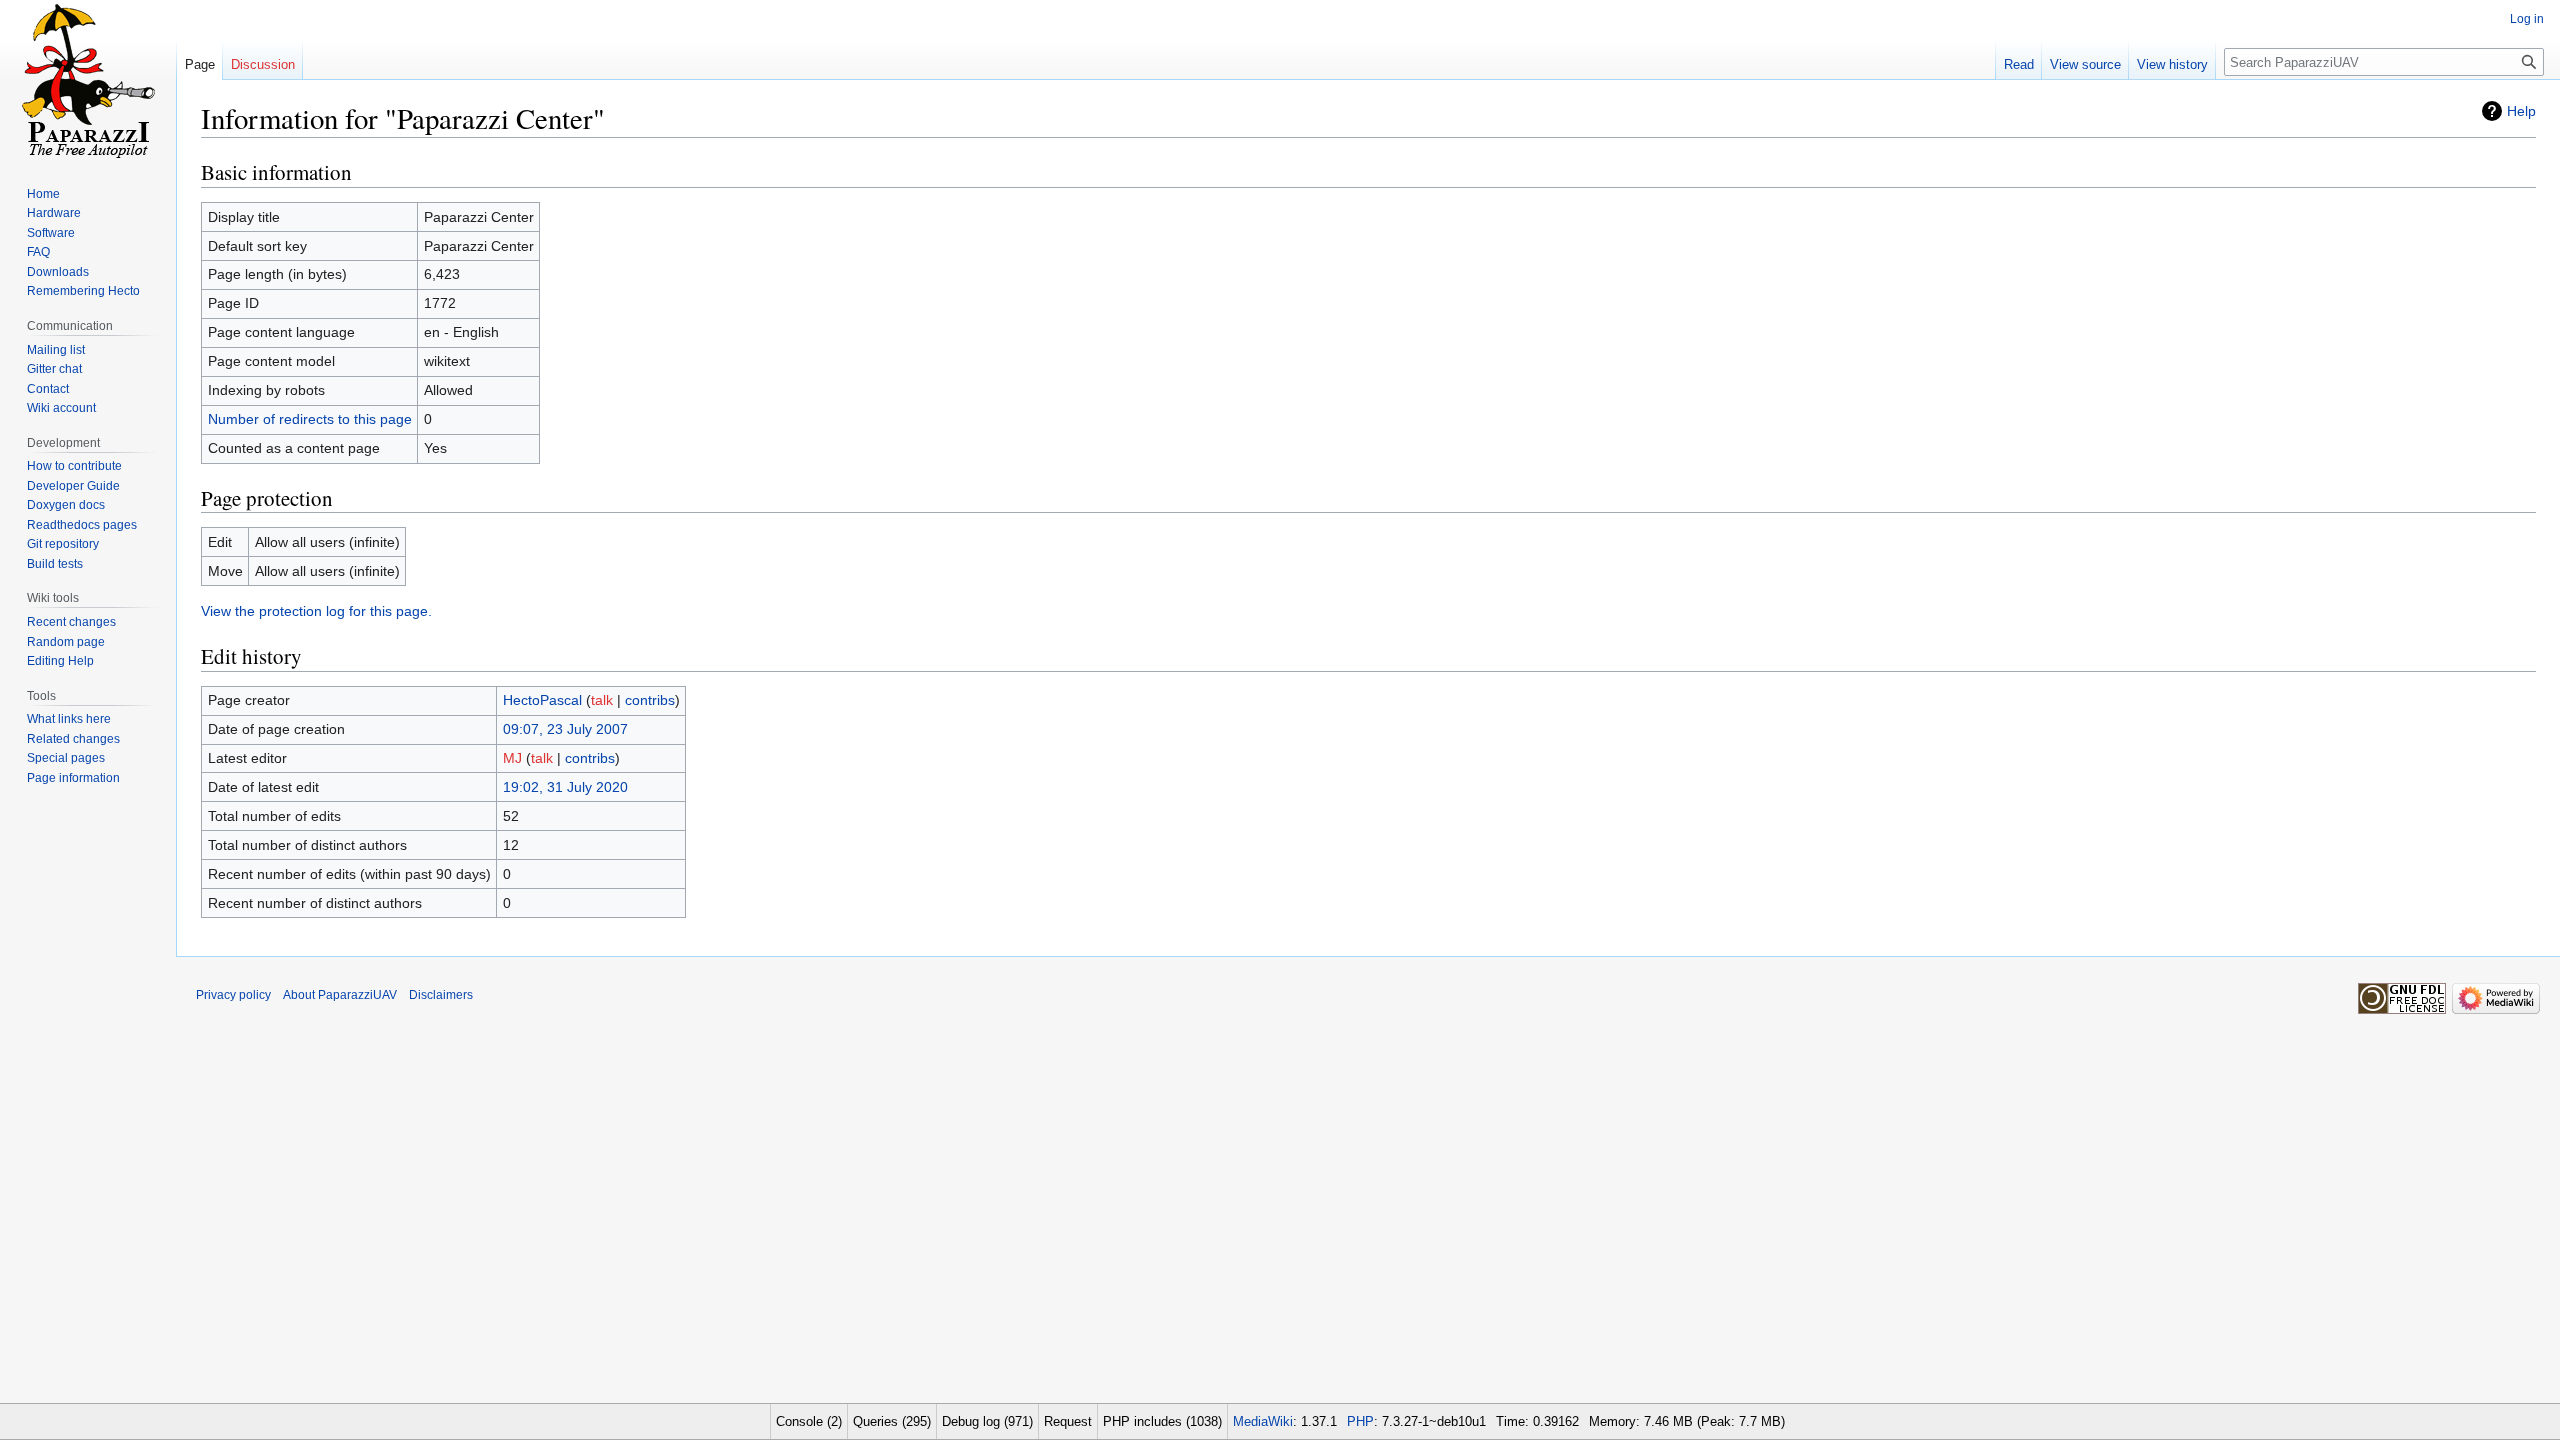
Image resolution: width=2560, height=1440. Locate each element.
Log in (2527, 19)
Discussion (263, 64)
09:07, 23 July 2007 (565, 729)
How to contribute (74, 466)
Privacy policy (233, 995)
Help (2521, 111)
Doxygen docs (66, 505)
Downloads (58, 272)
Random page (66, 642)
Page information (73, 778)
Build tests (55, 564)
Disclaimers (441, 995)
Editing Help (60, 661)
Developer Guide (73, 486)
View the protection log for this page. (316, 611)
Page (200, 64)
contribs (650, 700)
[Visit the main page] (88, 80)
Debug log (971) (987, 1421)
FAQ (38, 252)
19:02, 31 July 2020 (565, 787)
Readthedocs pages (82, 525)
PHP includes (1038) (1162, 1421)
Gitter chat (54, 369)
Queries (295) (892, 1421)
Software (51, 233)
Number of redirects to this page (310, 419)
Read (2019, 64)
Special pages (66, 758)
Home (43, 194)
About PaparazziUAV (340, 995)
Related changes (73, 739)
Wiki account (61, 408)
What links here (69, 719)
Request (1068, 1421)
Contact (48, 389)
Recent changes (71, 622)
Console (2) (809, 1421)
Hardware (54, 213)
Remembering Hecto (83, 291)
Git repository (63, 544)
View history (2172, 64)
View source (2085, 64)
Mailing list (56, 350)
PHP (1360, 1421)
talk (602, 700)
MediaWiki (1263, 1421)
